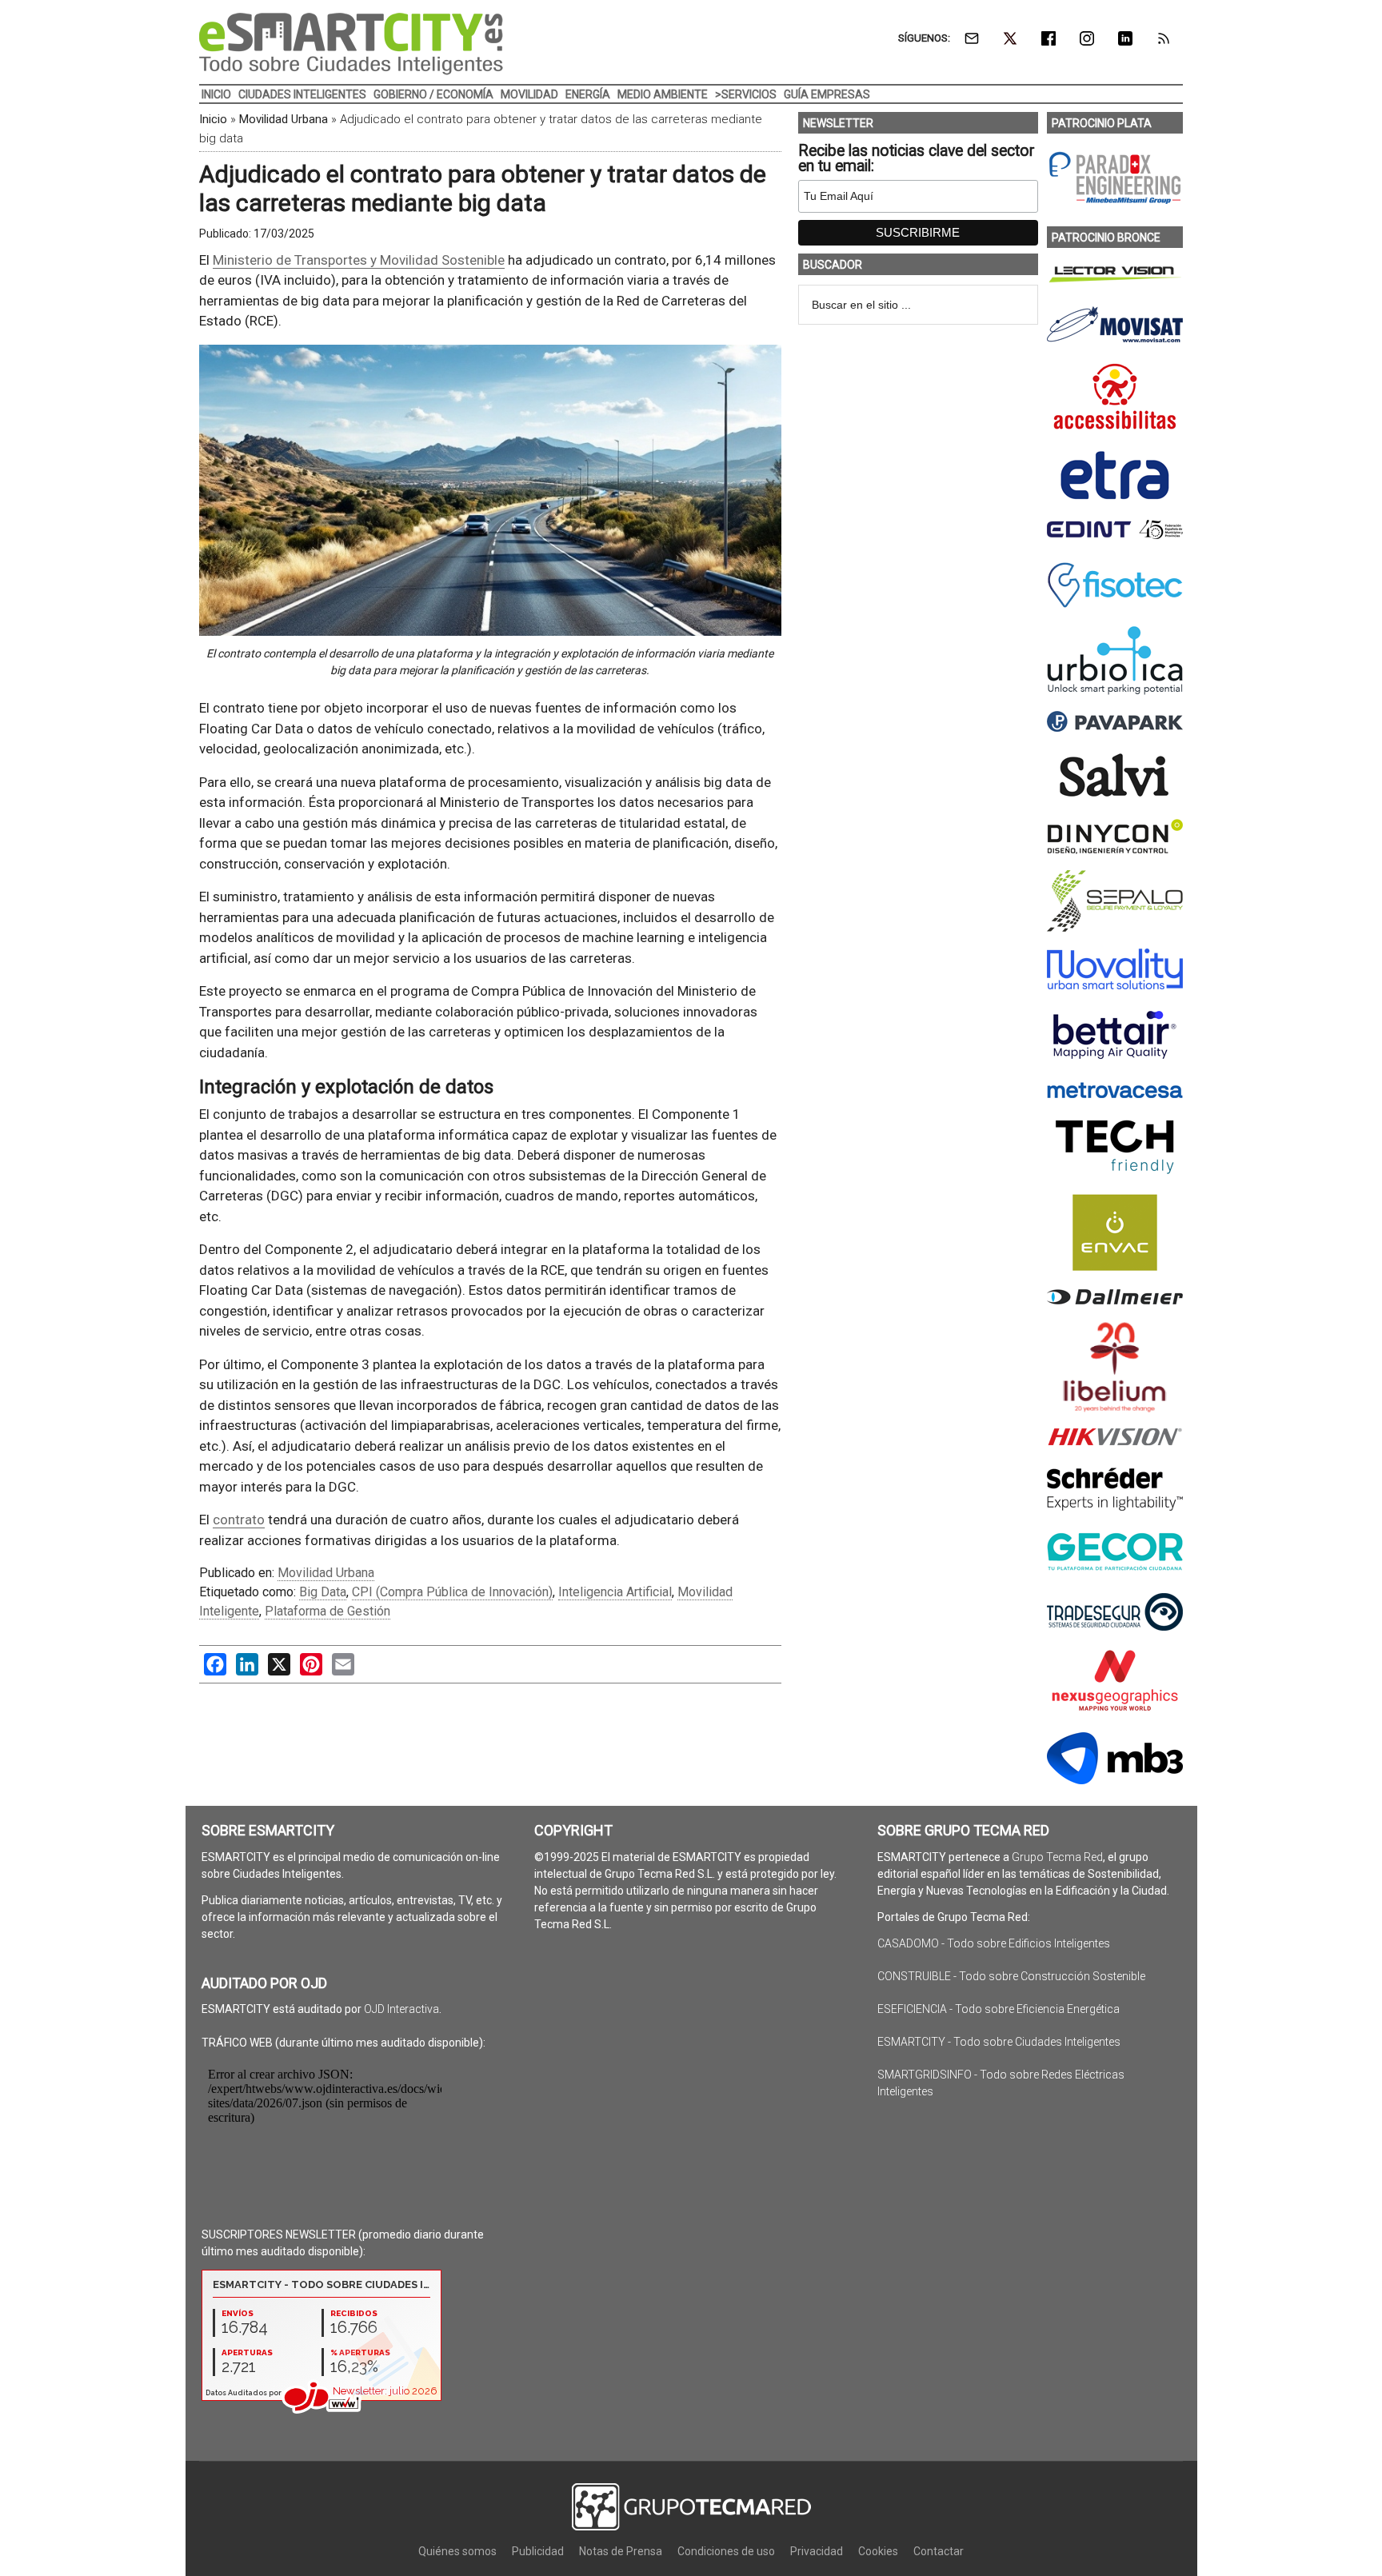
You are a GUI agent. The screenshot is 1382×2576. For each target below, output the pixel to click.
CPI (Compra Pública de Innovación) (452, 1592)
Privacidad (817, 2551)
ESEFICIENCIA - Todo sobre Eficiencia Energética (999, 2009)
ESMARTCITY (351, 44)
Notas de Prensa (621, 2551)
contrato (239, 1520)
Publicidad (538, 2551)
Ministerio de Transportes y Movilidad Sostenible (359, 260)
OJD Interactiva (401, 2009)
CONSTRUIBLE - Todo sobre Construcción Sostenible (1011, 1976)
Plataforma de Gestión (328, 1611)
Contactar (939, 2551)
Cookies (878, 2551)
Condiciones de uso (726, 2551)
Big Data (323, 1592)
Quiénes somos (457, 2551)
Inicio (213, 119)
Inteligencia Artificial (615, 1592)
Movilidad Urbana (284, 119)
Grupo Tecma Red (1057, 1857)
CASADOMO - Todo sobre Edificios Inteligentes (994, 1943)
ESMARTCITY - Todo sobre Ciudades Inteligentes (999, 2042)
